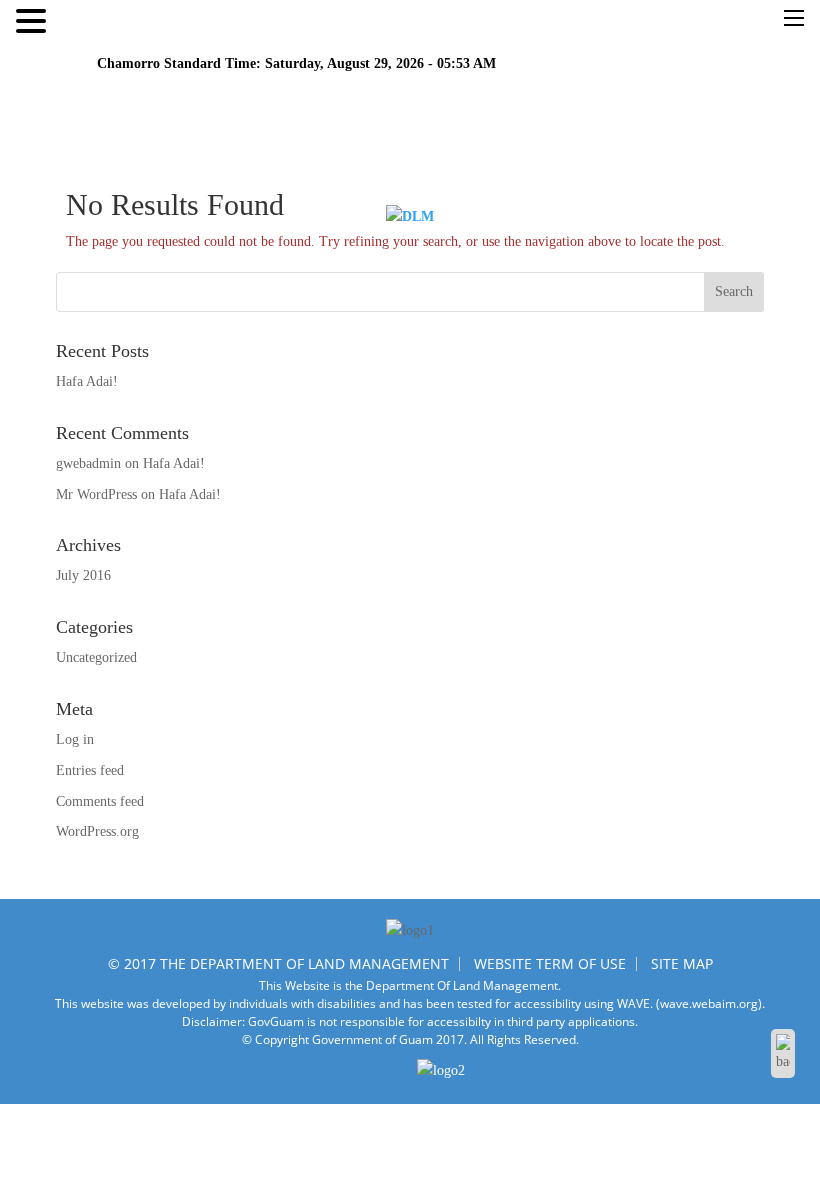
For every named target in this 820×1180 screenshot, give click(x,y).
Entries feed (90, 770)
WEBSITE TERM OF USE (550, 963)
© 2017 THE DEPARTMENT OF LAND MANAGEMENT (278, 963)
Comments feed (100, 801)
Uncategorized (96, 657)
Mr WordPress (96, 494)
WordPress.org (97, 831)
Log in (75, 739)
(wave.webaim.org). (710, 1003)
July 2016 (83, 575)
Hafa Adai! (87, 381)
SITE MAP (682, 963)
